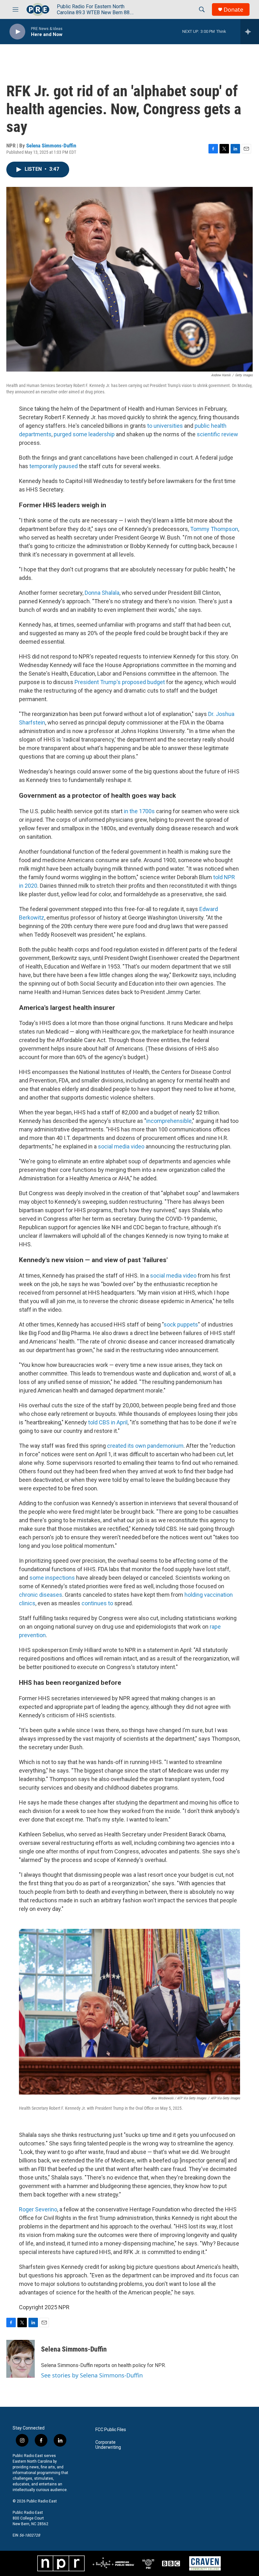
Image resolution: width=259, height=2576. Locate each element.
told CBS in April (108, 1422)
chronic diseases (41, 1595)
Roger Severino (38, 2209)
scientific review (217, 434)
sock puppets (181, 1324)
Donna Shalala (102, 593)
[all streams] (250, 32)
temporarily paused (54, 466)
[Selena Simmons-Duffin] (21, 2359)
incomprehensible (169, 1121)
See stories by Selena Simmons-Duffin (92, 2375)
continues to (97, 1603)
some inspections (52, 1578)
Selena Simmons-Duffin (51, 146)
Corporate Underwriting (108, 2445)
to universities (165, 426)
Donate (233, 10)
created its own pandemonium (145, 1446)
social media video (121, 1146)
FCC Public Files (111, 2430)
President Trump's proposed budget (120, 682)
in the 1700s (139, 811)
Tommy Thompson (214, 529)
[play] (17, 32)
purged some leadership (84, 434)
